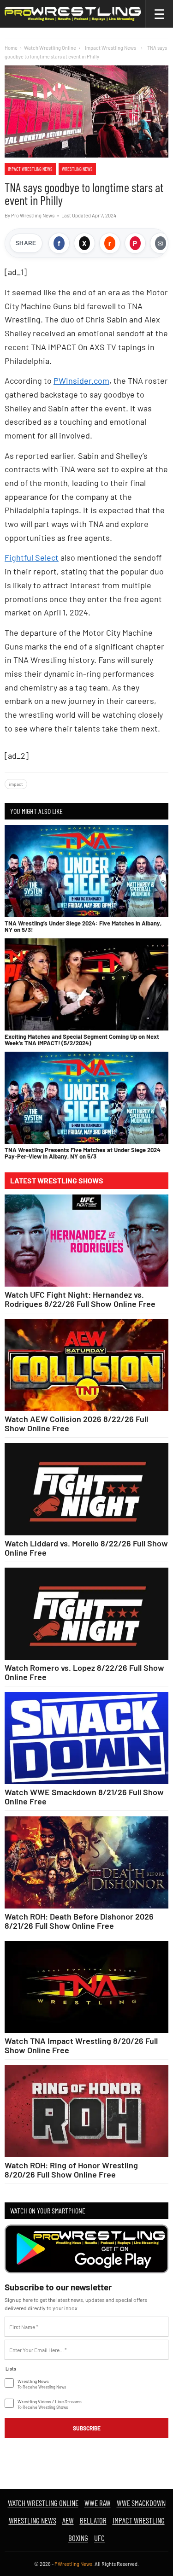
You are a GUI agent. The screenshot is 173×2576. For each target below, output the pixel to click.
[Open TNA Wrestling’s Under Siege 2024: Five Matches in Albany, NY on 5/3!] (86, 871)
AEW (68, 2520)
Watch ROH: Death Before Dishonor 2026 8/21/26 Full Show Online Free (79, 1921)
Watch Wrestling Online (50, 48)
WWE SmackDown (141, 2503)
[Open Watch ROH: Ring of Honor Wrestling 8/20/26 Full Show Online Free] (86, 2111)
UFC (99, 2538)
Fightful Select (32, 557)
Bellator (93, 2520)
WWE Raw (98, 2503)
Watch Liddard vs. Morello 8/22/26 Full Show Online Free (86, 1548)
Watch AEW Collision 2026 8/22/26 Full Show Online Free (76, 1423)
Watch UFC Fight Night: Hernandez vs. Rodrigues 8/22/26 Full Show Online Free (80, 1299)
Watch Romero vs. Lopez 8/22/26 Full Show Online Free (84, 1672)
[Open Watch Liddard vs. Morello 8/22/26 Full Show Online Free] (86, 1489)
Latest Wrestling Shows (57, 1181)
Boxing (78, 2538)
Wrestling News (77, 169)
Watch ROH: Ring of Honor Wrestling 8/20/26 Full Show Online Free (71, 2170)
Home (11, 48)
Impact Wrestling (139, 2520)
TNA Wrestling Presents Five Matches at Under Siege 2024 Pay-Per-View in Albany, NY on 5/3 (83, 1153)
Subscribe (87, 2428)
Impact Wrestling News (30, 169)
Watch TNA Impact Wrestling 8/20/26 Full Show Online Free (81, 2045)
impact (16, 784)
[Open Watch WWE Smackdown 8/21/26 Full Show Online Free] (86, 1738)
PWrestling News (73, 2564)
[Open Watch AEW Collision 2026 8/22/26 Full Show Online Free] (86, 1365)
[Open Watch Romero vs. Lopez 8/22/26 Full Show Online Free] (86, 1614)
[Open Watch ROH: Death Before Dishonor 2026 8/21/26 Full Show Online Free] (86, 1862)
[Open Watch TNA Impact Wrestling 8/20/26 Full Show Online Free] (86, 1987)
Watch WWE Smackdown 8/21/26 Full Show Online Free (84, 1797)
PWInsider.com (81, 381)
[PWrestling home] (73, 14)
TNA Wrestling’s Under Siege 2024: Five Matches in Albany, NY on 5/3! (83, 926)
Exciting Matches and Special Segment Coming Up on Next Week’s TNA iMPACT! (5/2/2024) (82, 1040)
